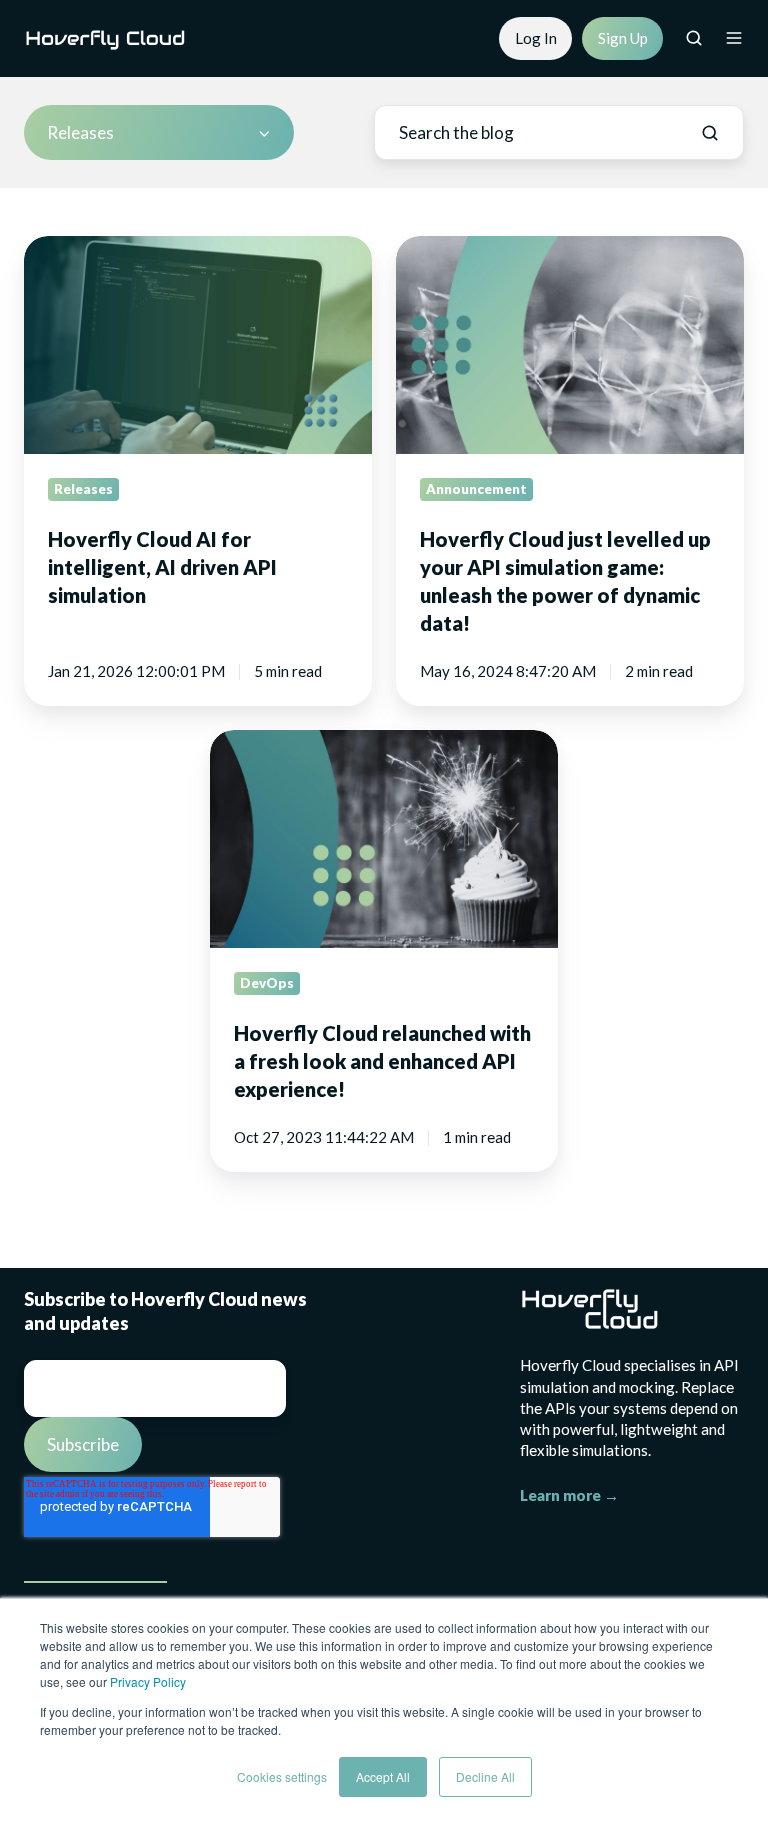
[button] (694, 38)
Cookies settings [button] (282, 1776)
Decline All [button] (485, 1776)
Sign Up (623, 38)
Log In (536, 38)
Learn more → (569, 1495)
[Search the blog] (710, 133)
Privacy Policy (148, 1681)
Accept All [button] (383, 1776)
